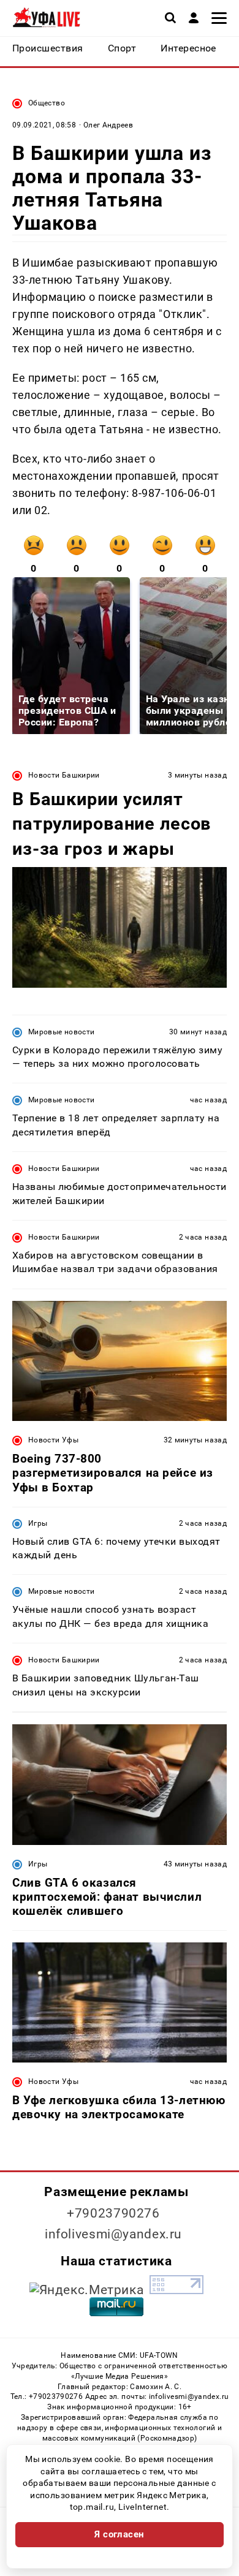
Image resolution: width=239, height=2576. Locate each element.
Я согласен (120, 2534)
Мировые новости (61, 1032)
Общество (47, 103)
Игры (38, 1523)
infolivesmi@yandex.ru (113, 2234)
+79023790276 (113, 2213)
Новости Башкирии (64, 775)
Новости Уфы (53, 1440)
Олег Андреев (108, 125)
